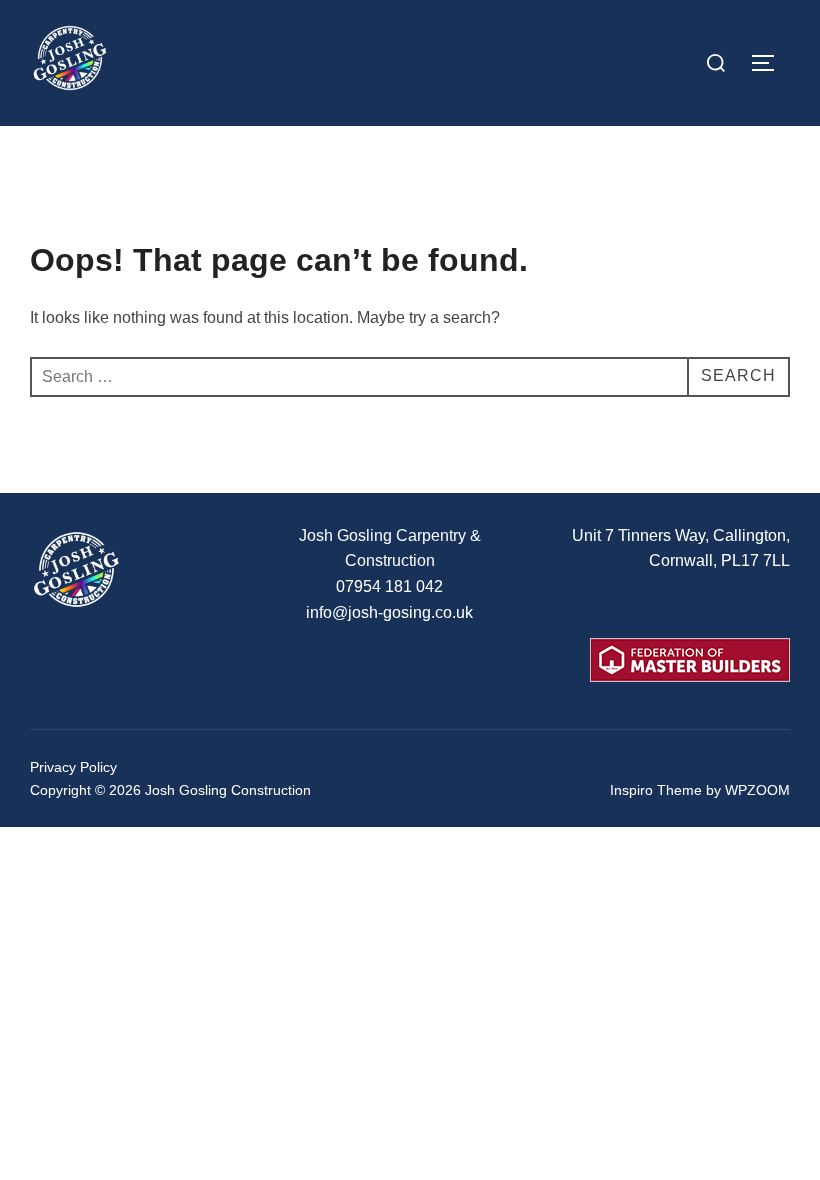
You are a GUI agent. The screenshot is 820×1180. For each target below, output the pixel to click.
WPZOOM (757, 790)
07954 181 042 (389, 586)
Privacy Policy (73, 767)
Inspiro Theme (656, 790)
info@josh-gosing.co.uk (389, 612)
